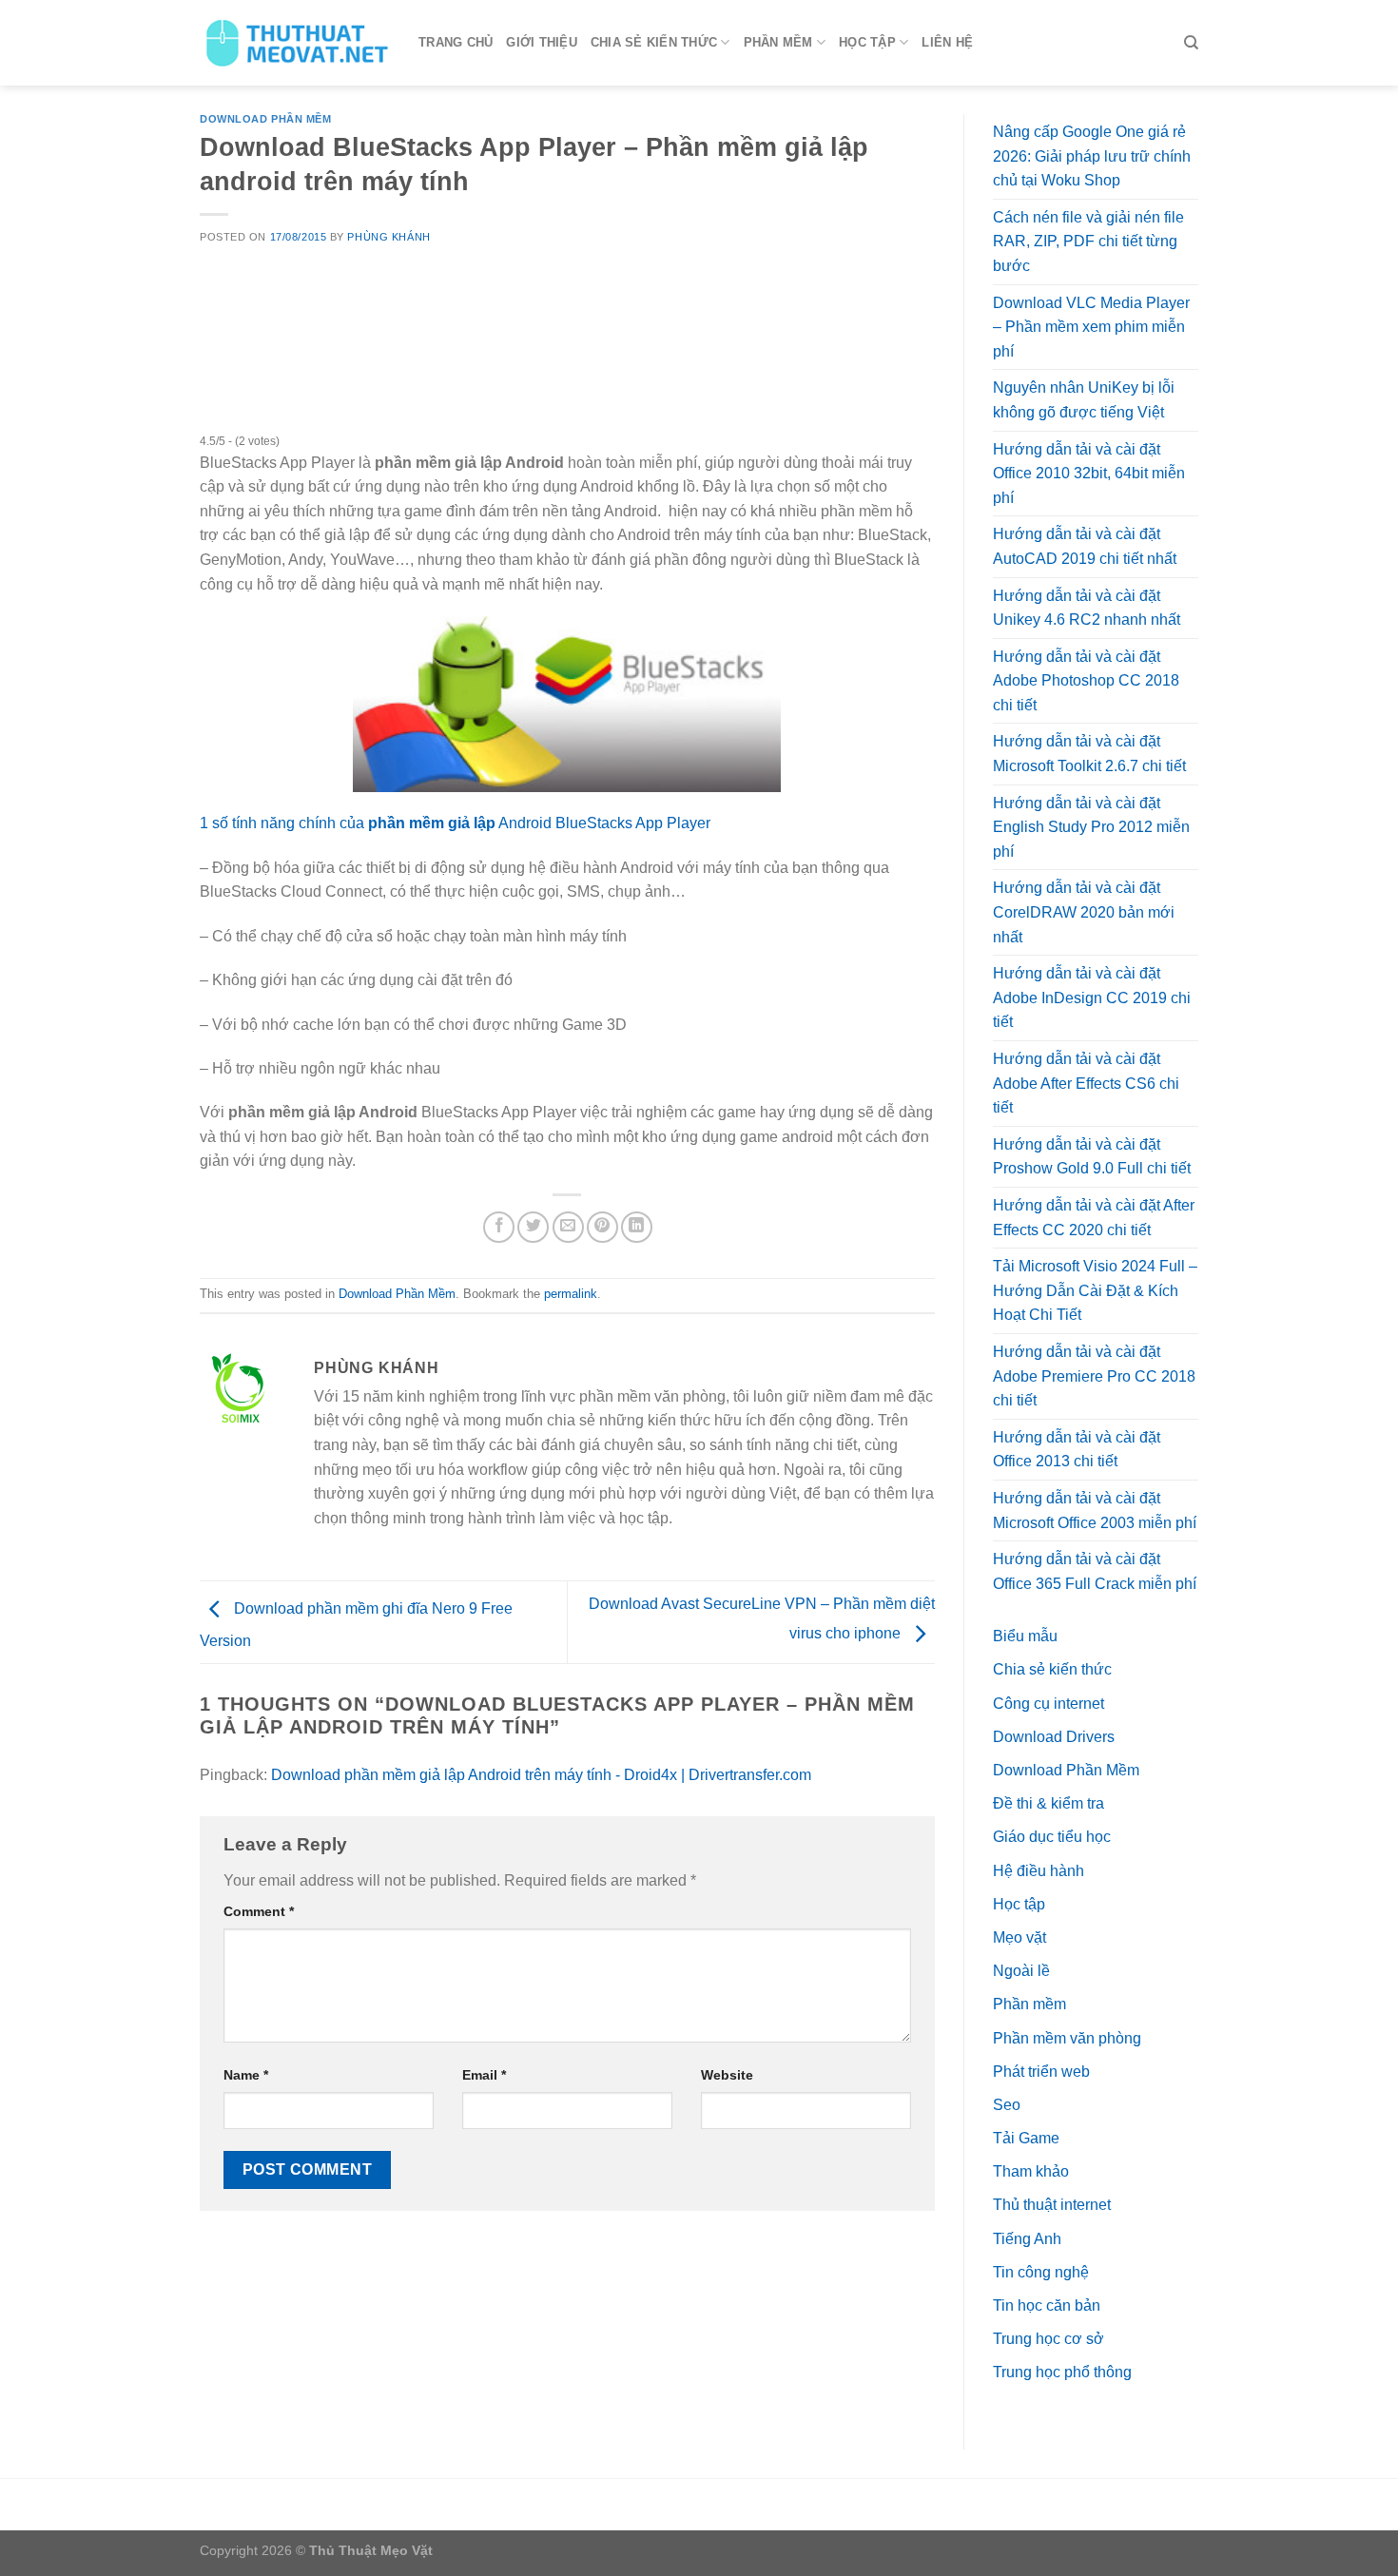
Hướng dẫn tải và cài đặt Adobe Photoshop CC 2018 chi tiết (1086, 681)
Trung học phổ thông (1062, 2372)
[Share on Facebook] (499, 1227)
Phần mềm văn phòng (1067, 2038)
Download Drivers (1054, 1737)
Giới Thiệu (542, 42)
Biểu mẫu (1025, 1636)
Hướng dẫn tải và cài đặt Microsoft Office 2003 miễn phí (1095, 1511)
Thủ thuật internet (1052, 2205)
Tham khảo (1031, 2171)
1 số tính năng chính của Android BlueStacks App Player (455, 823)
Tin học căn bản (1047, 2305)
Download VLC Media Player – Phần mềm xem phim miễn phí (1091, 327)
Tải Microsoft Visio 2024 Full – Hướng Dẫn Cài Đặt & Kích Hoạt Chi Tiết (1095, 1290)
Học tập (867, 42)
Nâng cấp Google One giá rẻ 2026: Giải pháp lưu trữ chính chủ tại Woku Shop (1092, 156)
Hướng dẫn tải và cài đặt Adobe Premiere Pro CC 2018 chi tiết (1094, 1376)
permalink (571, 1294)
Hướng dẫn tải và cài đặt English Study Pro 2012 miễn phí (1091, 827)
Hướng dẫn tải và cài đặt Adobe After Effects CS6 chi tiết (1086, 1083)
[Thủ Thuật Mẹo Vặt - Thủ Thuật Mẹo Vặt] (295, 43)
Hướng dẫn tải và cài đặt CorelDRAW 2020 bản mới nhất (1084, 912)
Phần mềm (778, 42)
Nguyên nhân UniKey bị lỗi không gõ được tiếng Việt (1084, 400)
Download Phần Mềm (266, 119)
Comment (259, 1911)
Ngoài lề (1021, 1971)
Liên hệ (947, 42)
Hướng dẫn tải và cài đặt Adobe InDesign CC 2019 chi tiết (1092, 997)
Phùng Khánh (388, 237)
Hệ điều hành (1039, 1871)
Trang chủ (456, 42)
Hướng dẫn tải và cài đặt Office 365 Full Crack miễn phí (1095, 1571)
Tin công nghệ (1041, 2272)
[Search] (1191, 43)
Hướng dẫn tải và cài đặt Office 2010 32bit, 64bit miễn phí (1089, 474)
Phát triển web (1041, 2072)
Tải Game (1026, 2138)
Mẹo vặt (1019, 1937)
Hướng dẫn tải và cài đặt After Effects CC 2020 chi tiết (1094, 1218)
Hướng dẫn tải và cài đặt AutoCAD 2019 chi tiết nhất (1085, 546)
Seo (1007, 2105)
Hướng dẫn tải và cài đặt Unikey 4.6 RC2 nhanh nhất (1087, 608)
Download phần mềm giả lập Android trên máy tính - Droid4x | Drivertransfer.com (541, 1775)
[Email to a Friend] (568, 1227)
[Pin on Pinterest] (602, 1227)
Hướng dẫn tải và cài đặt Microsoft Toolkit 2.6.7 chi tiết (1089, 754)
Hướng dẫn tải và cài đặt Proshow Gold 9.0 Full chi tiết (1092, 1157)
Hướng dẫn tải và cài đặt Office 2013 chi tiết (1077, 1450)
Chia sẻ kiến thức (654, 42)
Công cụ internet (1048, 1704)
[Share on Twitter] (533, 1227)
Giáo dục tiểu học (1052, 1837)
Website (727, 2075)
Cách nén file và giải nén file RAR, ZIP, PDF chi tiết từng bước (1088, 242)
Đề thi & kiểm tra (1048, 1803)
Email (484, 2075)
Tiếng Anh (1027, 2239)
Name (246, 2075)
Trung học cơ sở (1048, 2339)
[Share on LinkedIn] (637, 1227)
